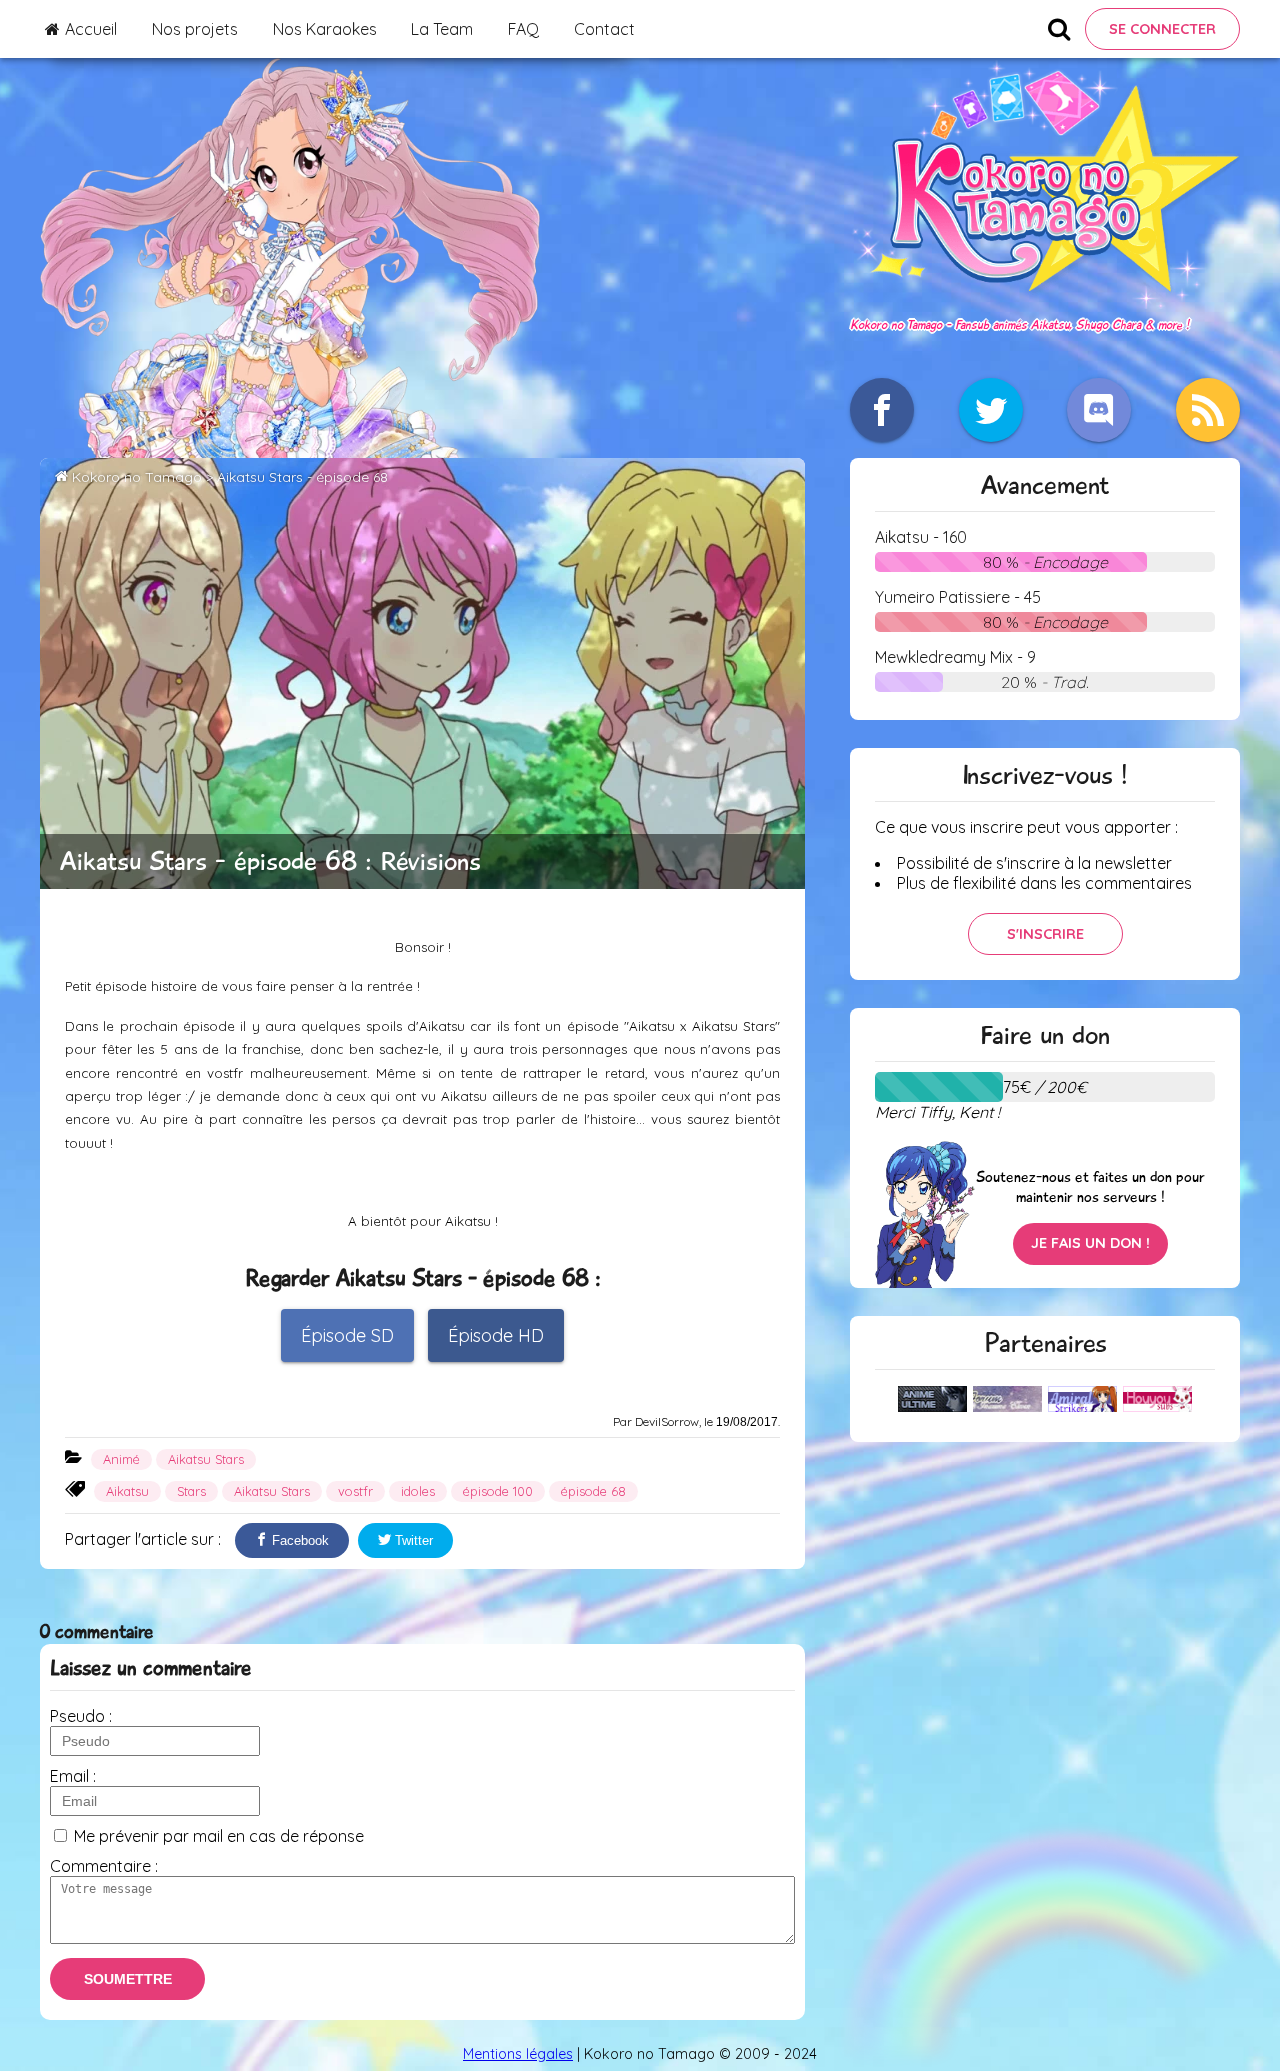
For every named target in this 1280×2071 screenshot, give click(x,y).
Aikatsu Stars (206, 1459)
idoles (418, 1491)
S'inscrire (1045, 934)
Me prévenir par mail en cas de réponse (219, 1836)
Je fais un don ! (1090, 1243)
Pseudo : (81, 1716)
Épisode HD (496, 1335)
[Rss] (1208, 410)
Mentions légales (518, 2054)
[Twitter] (991, 410)
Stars (191, 1491)
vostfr (355, 1491)
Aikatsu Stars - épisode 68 (302, 477)
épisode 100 (498, 1491)
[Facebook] (882, 410)
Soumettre (128, 1979)
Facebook (298, 1540)
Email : (73, 1776)
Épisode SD (347, 1335)
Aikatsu (127, 1491)
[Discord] (1099, 410)
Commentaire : (104, 1866)
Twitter (412, 1540)
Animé (121, 1459)
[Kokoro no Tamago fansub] (1045, 303)
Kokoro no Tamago (137, 477)
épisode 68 (593, 1491)
